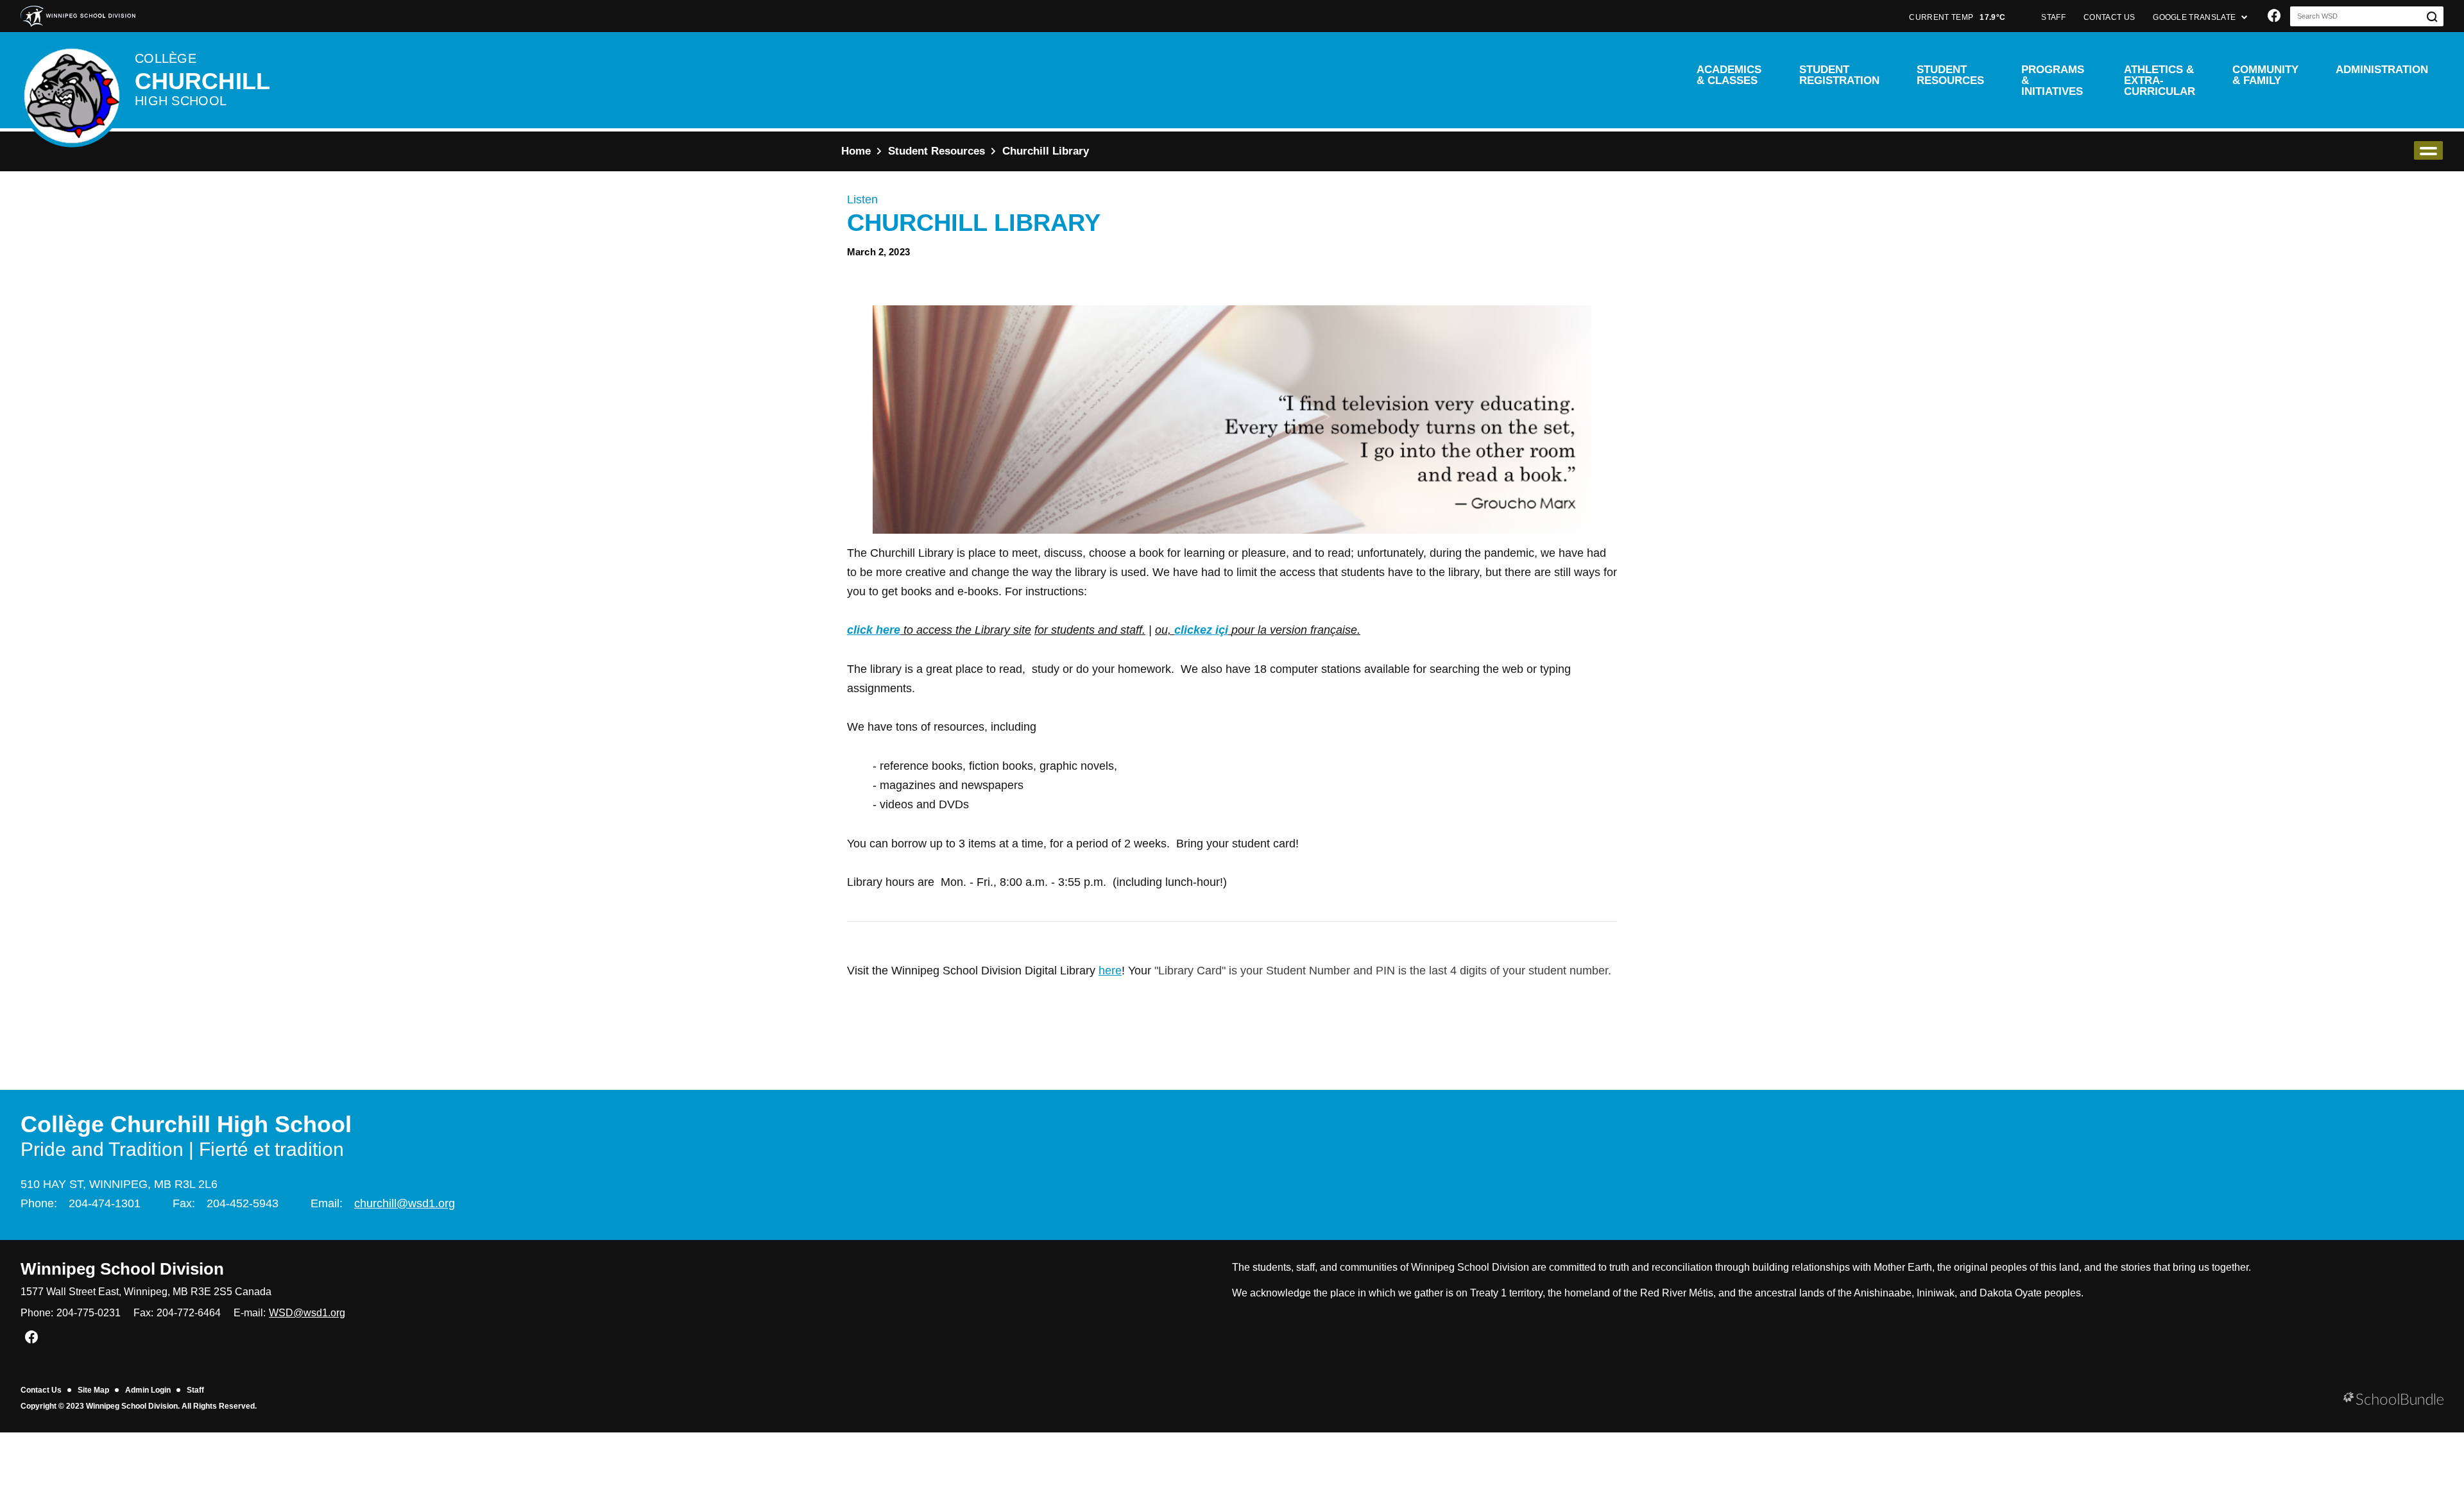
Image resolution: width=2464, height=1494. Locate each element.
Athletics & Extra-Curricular (2160, 81)
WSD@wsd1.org (307, 1313)
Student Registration (1839, 75)
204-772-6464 (189, 1313)
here (1110, 971)
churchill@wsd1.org (405, 1203)
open (2428, 150)
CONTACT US (2109, 17)
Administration (2382, 70)
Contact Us (41, 1390)
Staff (195, 1390)
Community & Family (2265, 75)
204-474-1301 (105, 1203)
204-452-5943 (243, 1203)
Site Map (93, 1390)
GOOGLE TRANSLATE (2195, 17)
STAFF (2053, 17)
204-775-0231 (89, 1313)
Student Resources (1950, 75)
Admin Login (148, 1390)
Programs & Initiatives (2053, 81)
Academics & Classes (1729, 75)
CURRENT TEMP (1957, 17)
